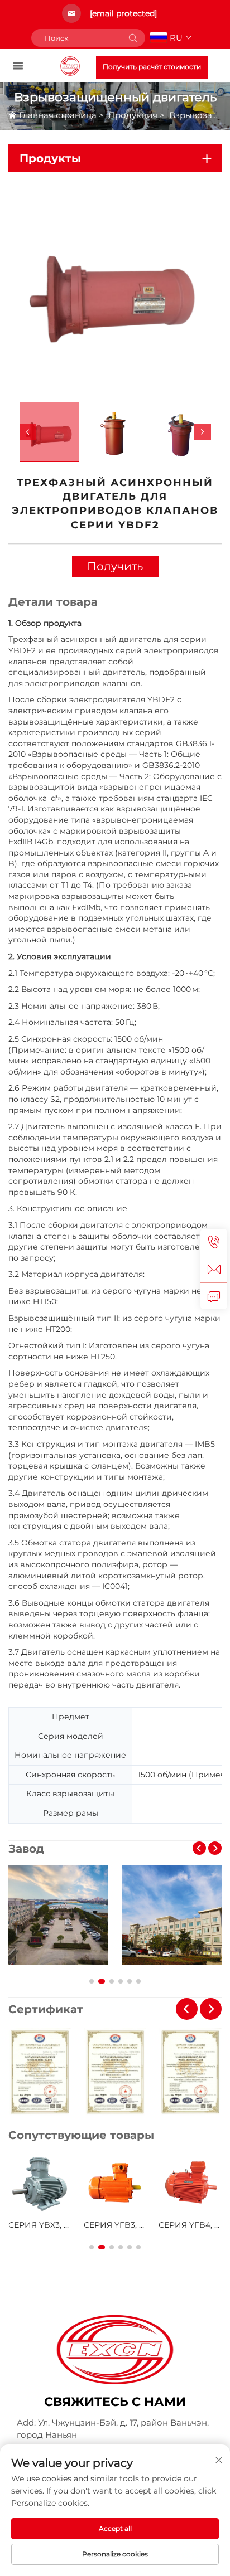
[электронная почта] (214, 1269)
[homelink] (70, 65)
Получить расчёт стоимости (152, 67)
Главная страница (58, 115)
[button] (199, 1848)
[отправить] (133, 38)
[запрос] (214, 1296)
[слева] (28, 432)
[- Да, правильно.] (203, 432)
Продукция (133, 115)
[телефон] (214, 1242)
